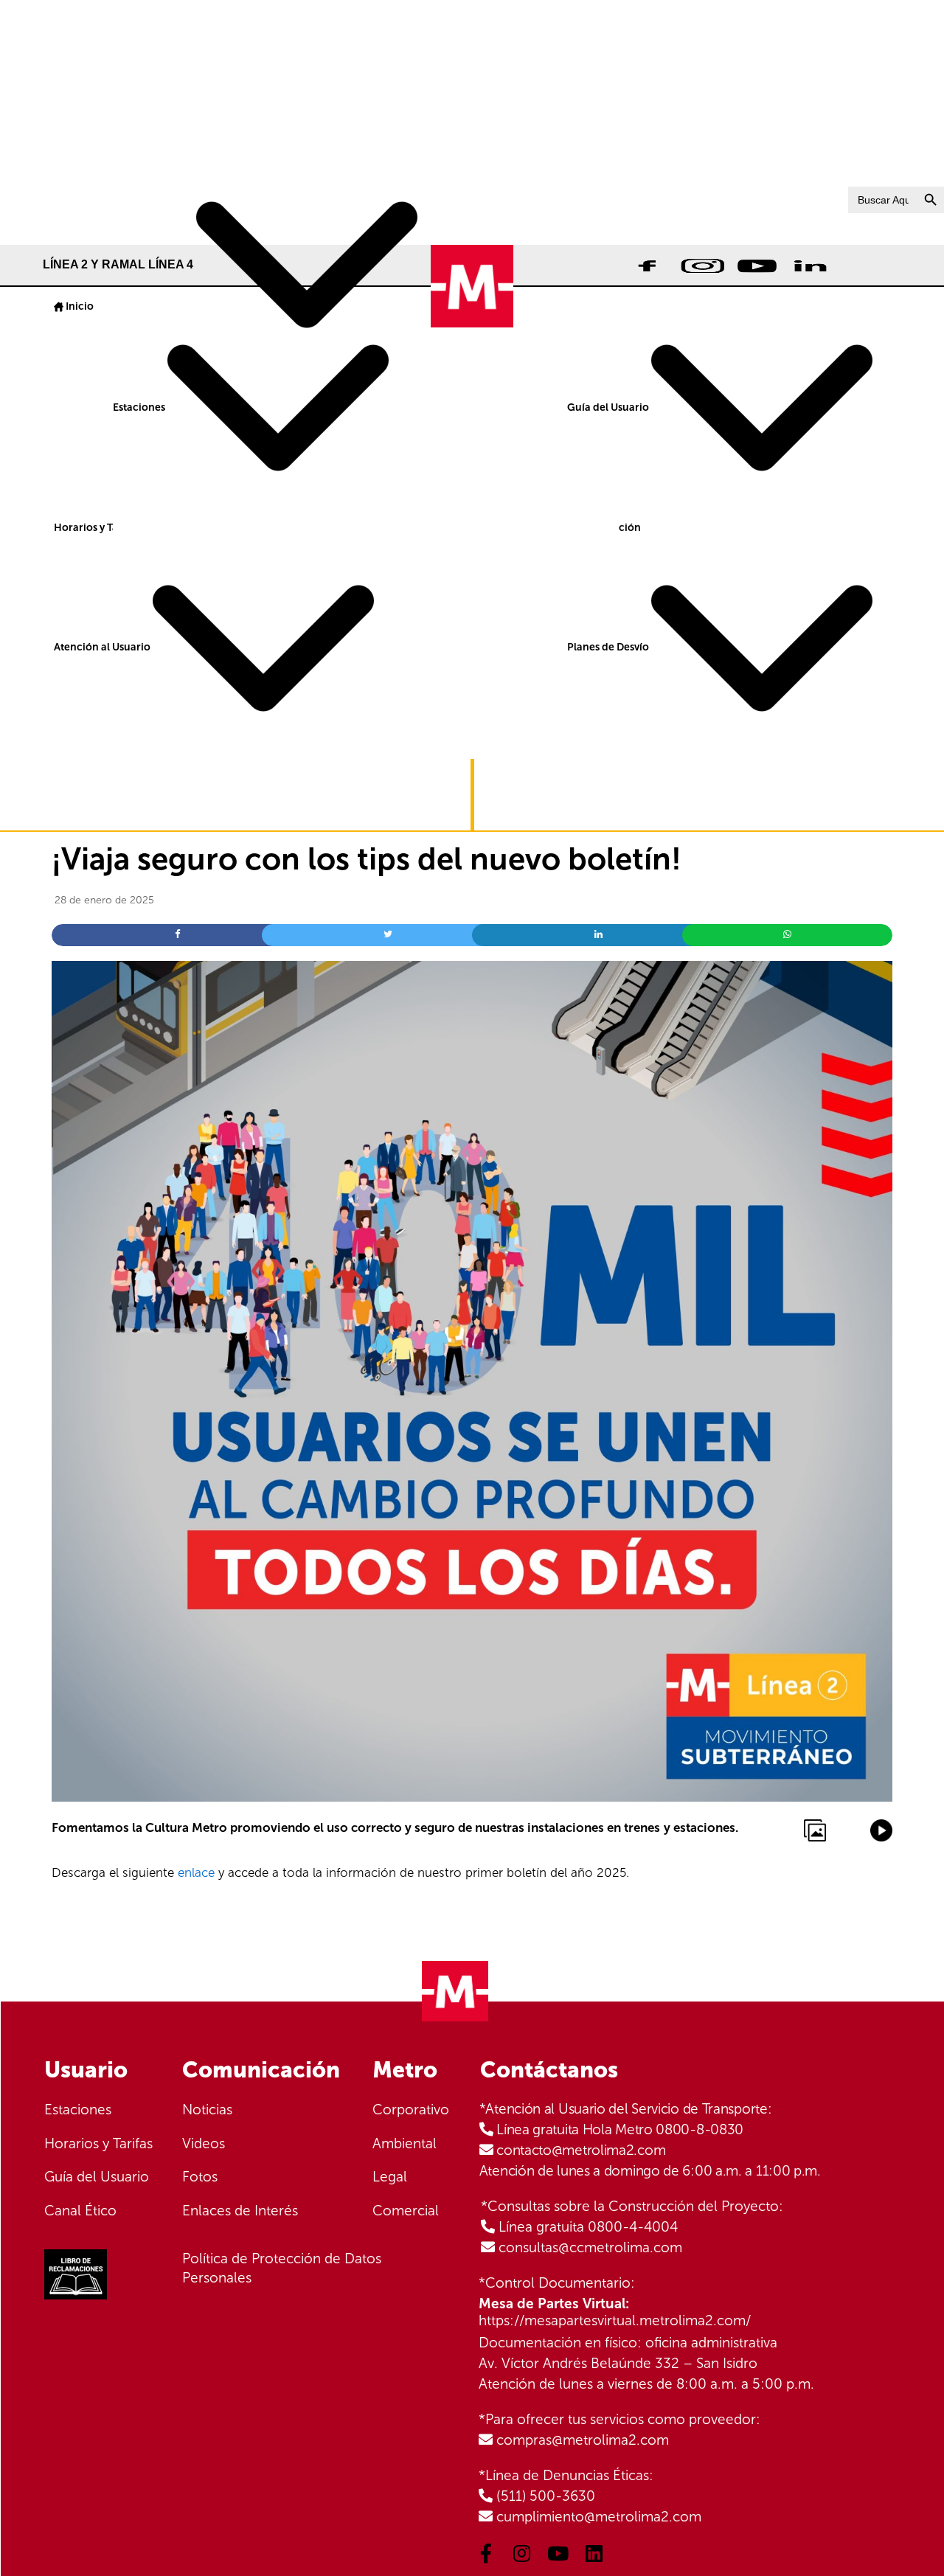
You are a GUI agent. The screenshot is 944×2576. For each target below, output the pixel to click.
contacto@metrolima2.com (581, 2150)
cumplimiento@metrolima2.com (599, 2517)
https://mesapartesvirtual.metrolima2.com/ (615, 2320)
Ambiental (405, 2143)
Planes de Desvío (609, 647)
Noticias (207, 2110)
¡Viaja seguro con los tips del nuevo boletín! (367, 859)
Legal (390, 2177)
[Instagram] (522, 2553)
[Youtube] (558, 2553)
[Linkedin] (594, 2553)
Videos (204, 2143)
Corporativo (411, 2110)
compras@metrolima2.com (583, 2440)
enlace (196, 1872)
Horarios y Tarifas (97, 528)
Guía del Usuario (609, 407)
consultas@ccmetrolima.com (590, 2247)
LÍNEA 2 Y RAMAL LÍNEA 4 (119, 264)
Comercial (406, 2211)
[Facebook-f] (486, 2553)
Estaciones (140, 407)
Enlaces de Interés (240, 2211)
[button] (19, 117)
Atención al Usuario (103, 647)
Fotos (200, 2177)
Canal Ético (80, 2211)
